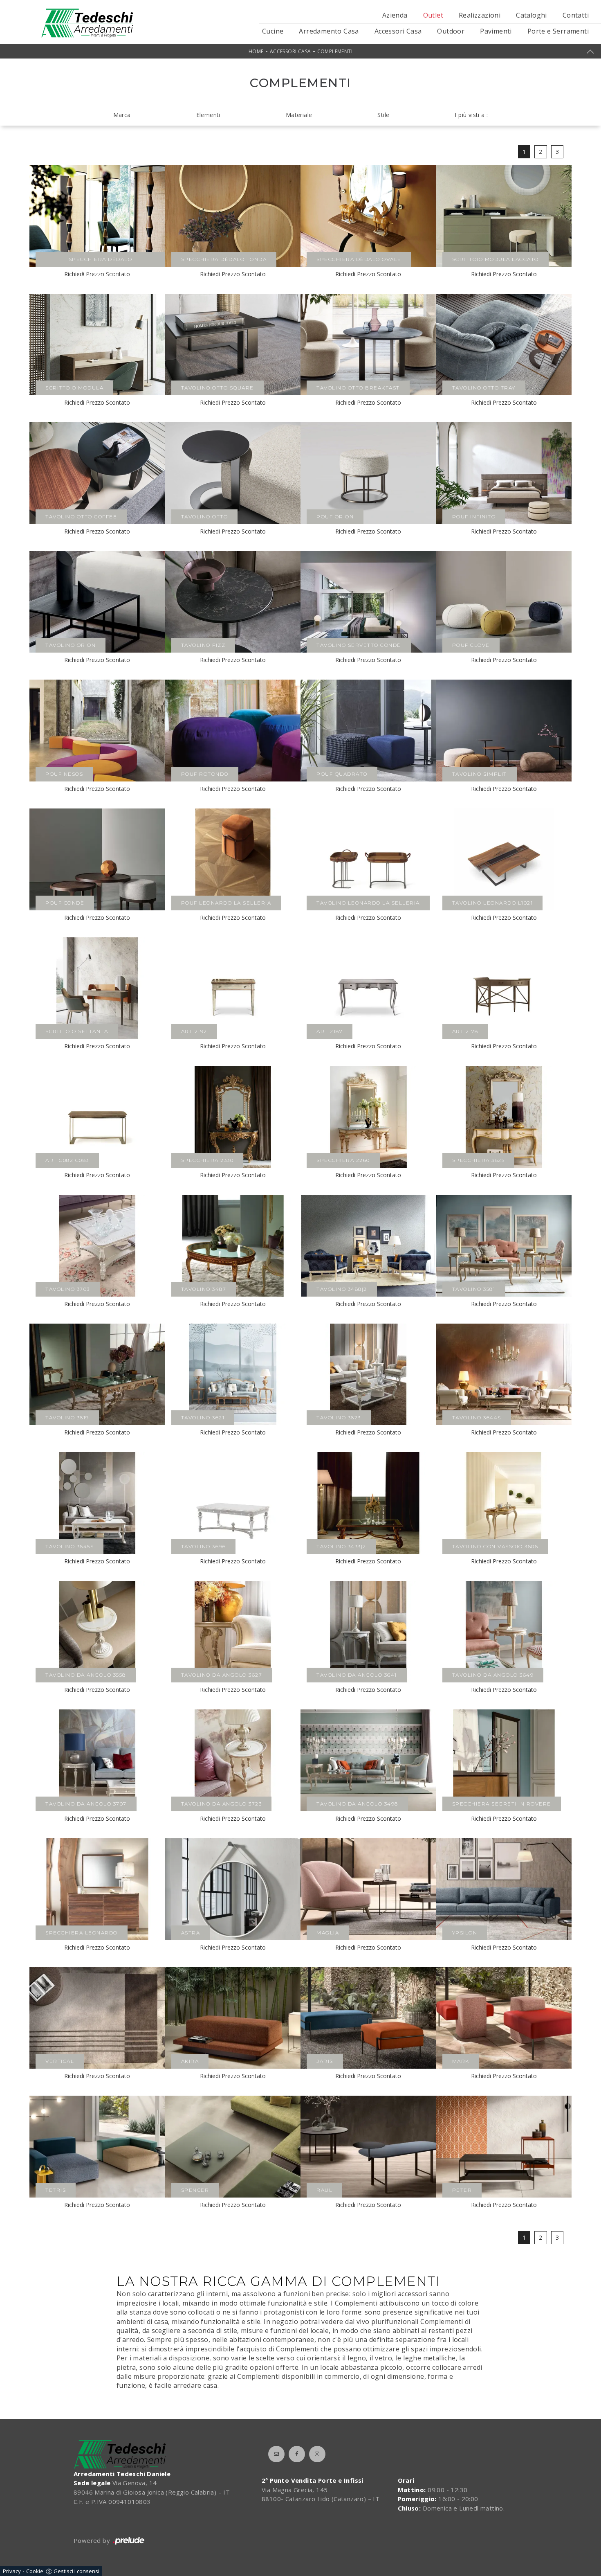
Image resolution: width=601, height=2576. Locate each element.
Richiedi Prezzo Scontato (233, 274)
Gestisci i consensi (76, 2571)
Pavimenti (496, 31)
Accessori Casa (398, 31)
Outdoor (451, 31)
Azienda (395, 15)
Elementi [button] (208, 115)
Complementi (335, 51)
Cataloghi (531, 15)
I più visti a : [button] (471, 115)
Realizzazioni (480, 15)
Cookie (35, 2571)
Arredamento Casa (329, 31)
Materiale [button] (299, 115)
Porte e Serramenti (558, 31)
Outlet (433, 15)
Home (256, 51)
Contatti (576, 15)
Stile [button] (383, 115)
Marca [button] (122, 115)
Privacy (12, 2571)
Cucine (273, 31)
